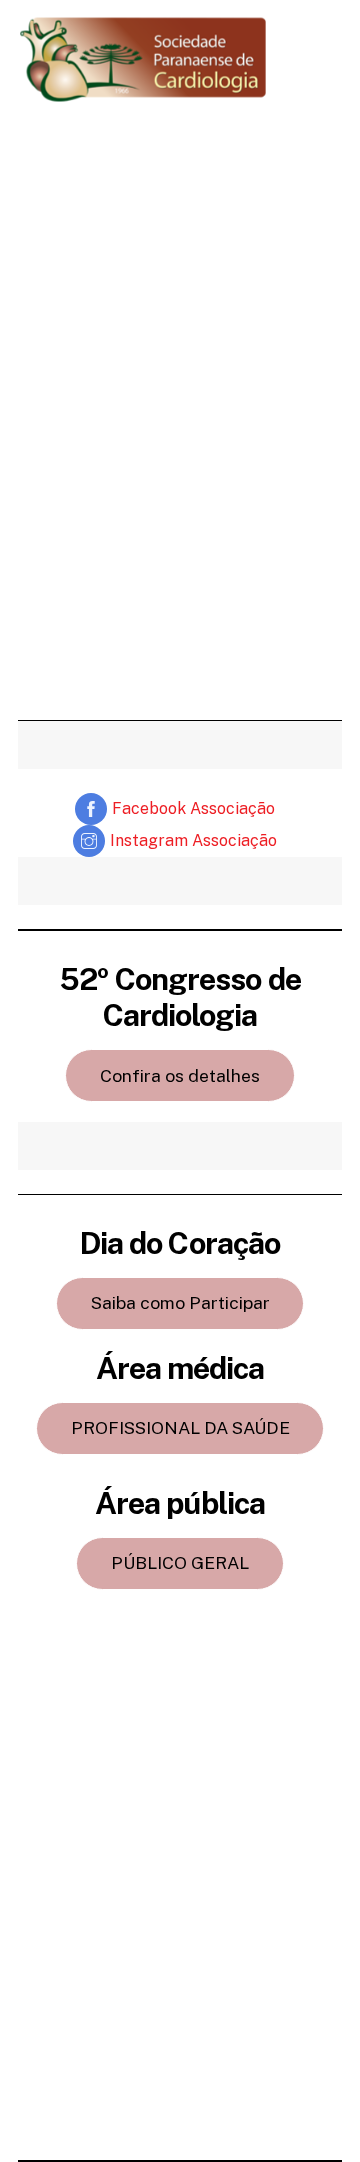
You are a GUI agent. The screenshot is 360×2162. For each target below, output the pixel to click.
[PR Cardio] (143, 94)
